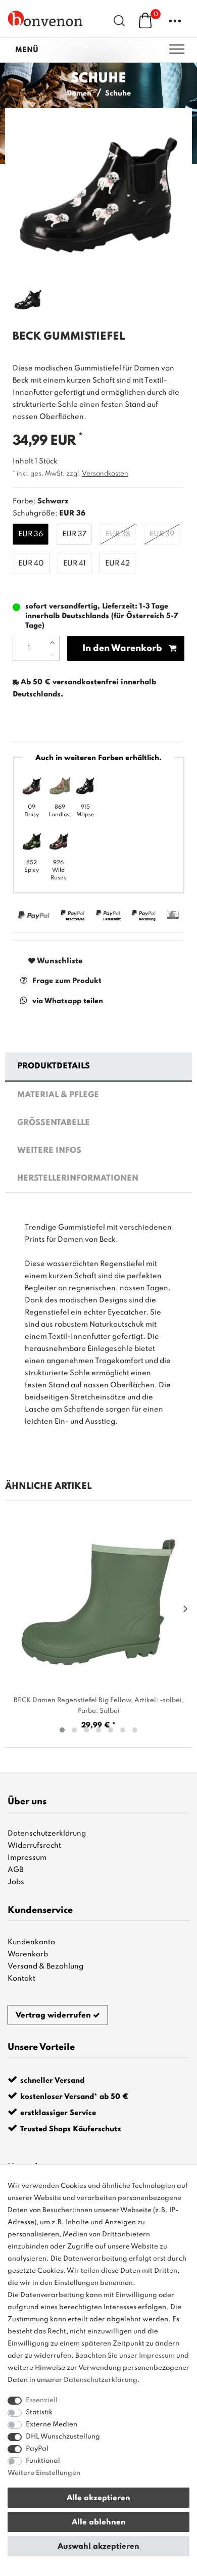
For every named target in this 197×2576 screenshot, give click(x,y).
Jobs (16, 1882)
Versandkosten (105, 474)
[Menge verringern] (52, 654)
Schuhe (118, 93)
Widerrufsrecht (34, 1846)
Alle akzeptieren (98, 2498)
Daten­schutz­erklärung (101, 2380)
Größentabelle (54, 1123)
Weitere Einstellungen (44, 2473)
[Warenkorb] (145, 20)
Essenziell (42, 2400)
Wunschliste (59, 961)
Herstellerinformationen (78, 1179)
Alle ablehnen (99, 2522)
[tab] (99, 1067)
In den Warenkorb (122, 648)
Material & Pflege (58, 1095)
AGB (15, 1870)
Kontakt (21, 1979)
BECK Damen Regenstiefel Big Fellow (99, 1706)
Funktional (43, 2461)
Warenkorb (28, 1954)
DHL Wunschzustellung (63, 2437)
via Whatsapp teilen (68, 1001)
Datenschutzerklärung (47, 1834)
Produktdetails (54, 1066)
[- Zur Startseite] (45, 18)
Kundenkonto (31, 1942)
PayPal (37, 2449)
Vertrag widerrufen (53, 2016)
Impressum (27, 1858)
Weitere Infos (49, 1151)
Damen (79, 93)
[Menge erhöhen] (52, 642)
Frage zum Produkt (67, 981)
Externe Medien (52, 2425)
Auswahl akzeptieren (98, 2547)
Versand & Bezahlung (45, 1966)
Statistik (39, 2413)
